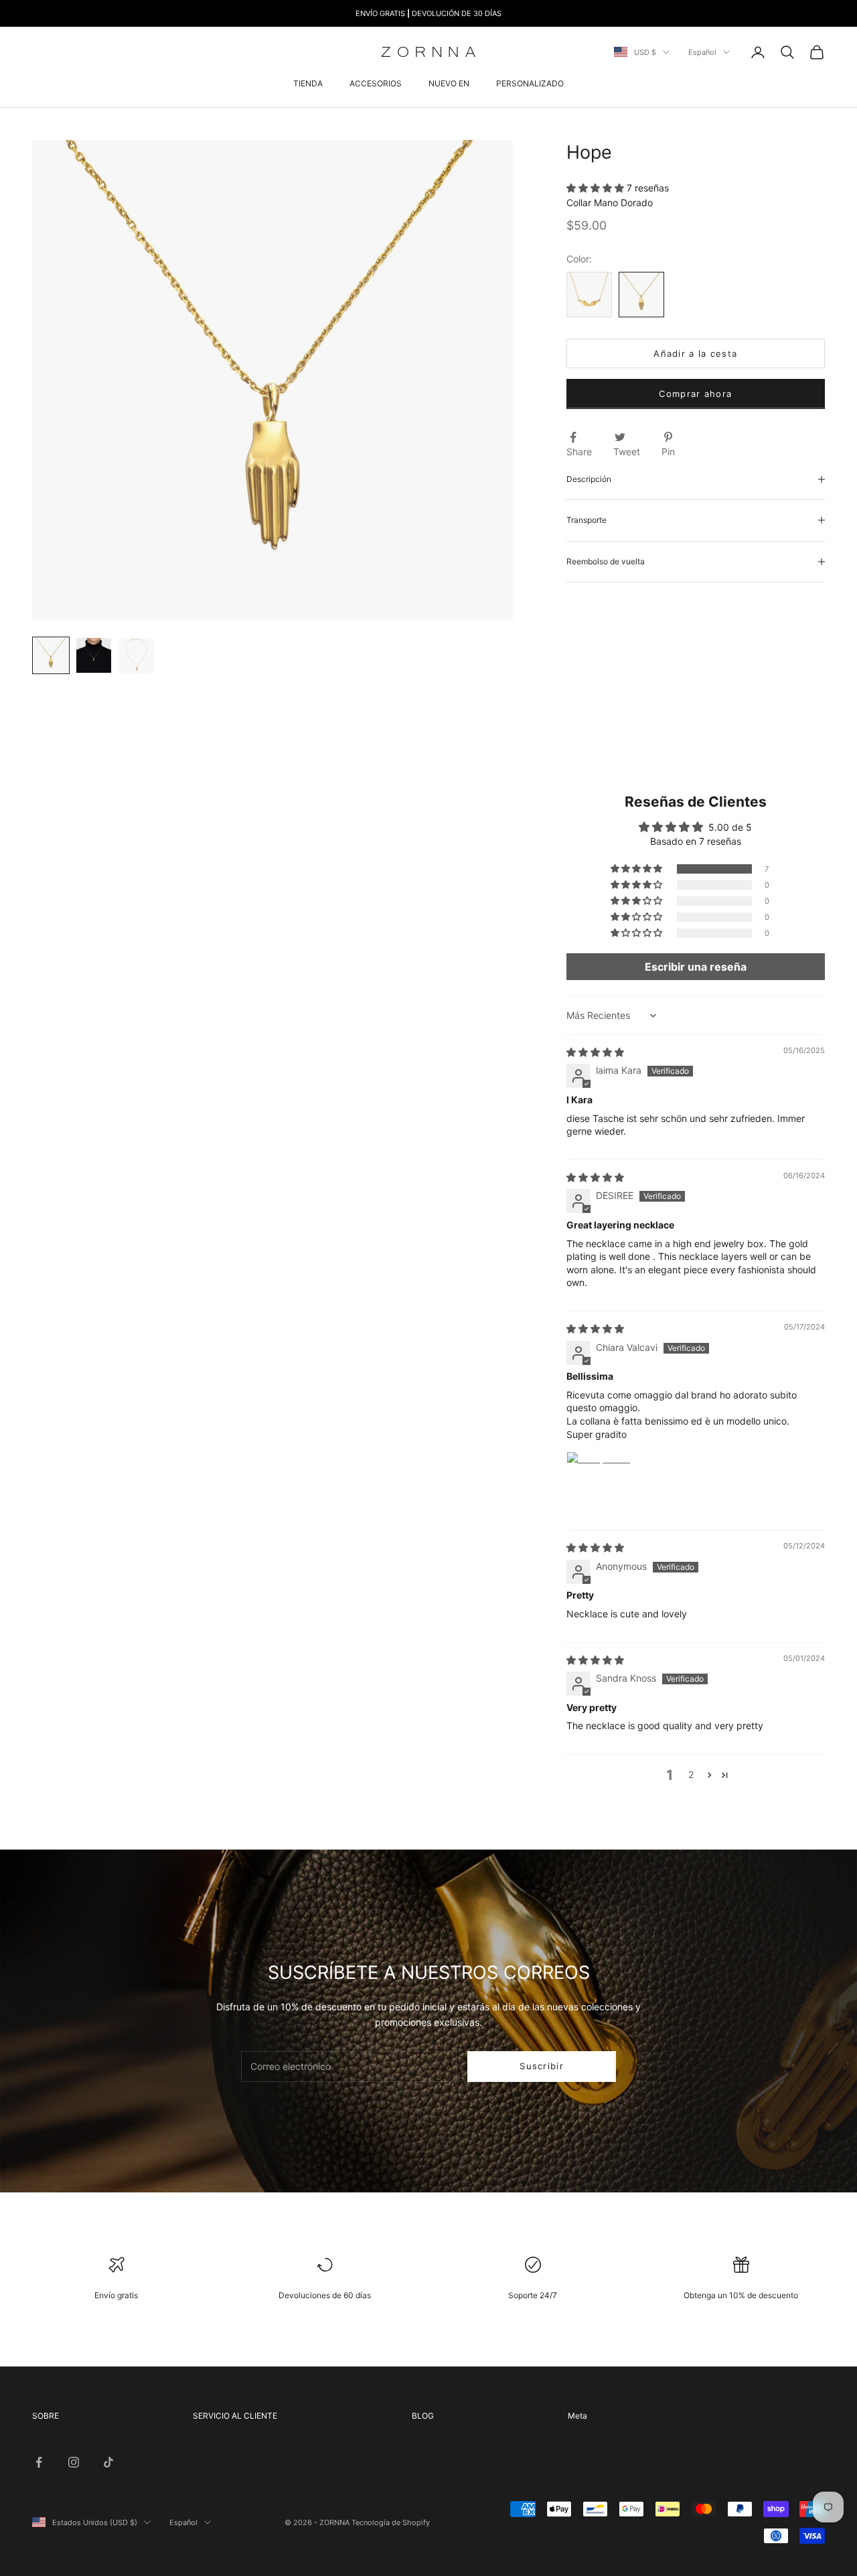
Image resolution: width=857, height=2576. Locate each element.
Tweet (627, 452)
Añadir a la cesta (695, 353)
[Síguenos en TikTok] (108, 2462)
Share (579, 452)
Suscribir (542, 2066)
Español (702, 52)
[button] (597, 188)
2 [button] (691, 1774)
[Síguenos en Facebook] (39, 2462)
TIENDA (308, 83)
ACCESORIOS (376, 83)
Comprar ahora (695, 394)
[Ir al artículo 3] (137, 655)
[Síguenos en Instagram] (74, 2462)
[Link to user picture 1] (599, 1483)
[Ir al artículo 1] (51, 655)
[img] (595, 1052)
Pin (668, 452)
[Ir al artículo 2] (94, 655)
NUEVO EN (449, 83)
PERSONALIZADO (530, 83)
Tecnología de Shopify (391, 2522)
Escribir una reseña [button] (696, 967)
